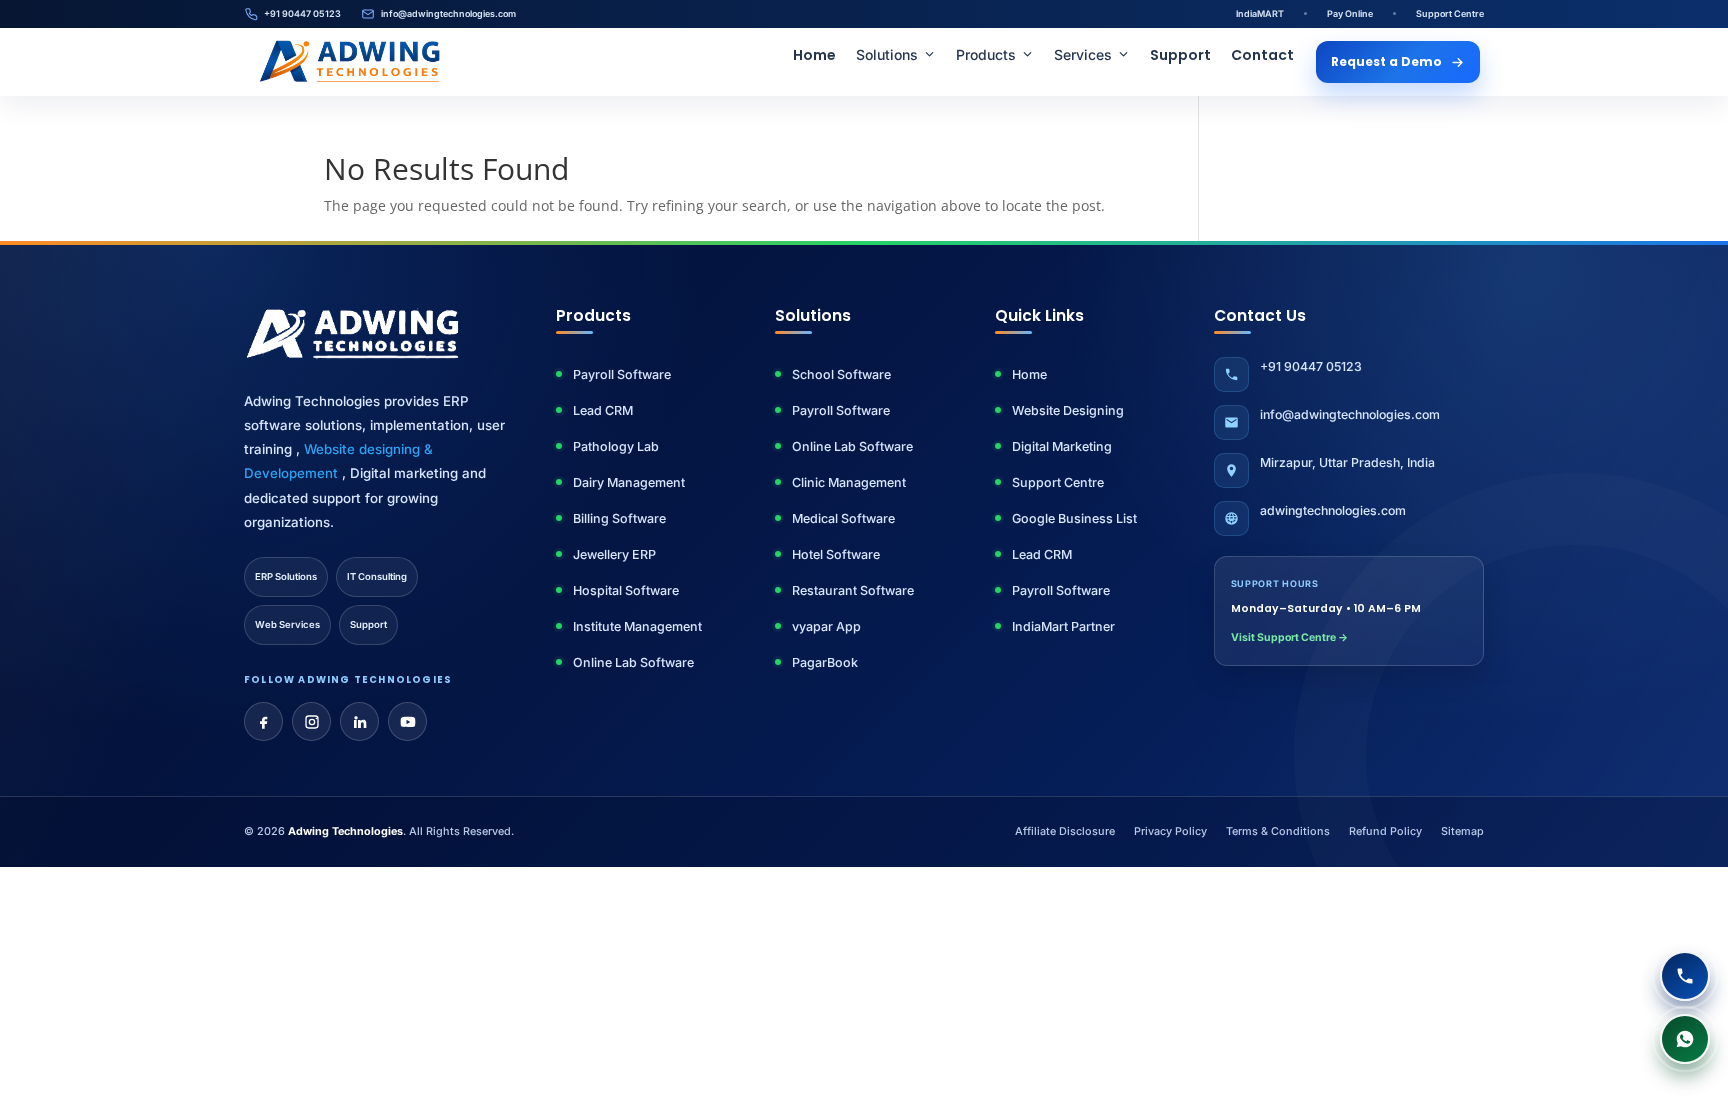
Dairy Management (629, 482)
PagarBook (825, 662)
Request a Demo (1386, 61)
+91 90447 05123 (302, 13)
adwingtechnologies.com (1333, 510)
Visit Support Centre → (1289, 637)
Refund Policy (1385, 831)
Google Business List (1074, 518)
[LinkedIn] (359, 721)
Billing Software (619, 518)
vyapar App (826, 626)
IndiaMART (1260, 13)
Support (1180, 55)
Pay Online (1350, 13)
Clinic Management (849, 482)
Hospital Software (626, 590)
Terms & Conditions (1278, 831)
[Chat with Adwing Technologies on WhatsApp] (1685, 1039)
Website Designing (1068, 410)
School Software (841, 374)
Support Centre (1450, 13)
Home (814, 55)
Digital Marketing (1062, 446)
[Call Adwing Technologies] (1685, 976)
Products (986, 54)
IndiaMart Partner (1063, 626)
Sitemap (1462, 831)
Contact (1262, 55)
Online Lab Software (633, 662)
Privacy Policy (1170, 831)
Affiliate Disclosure (1065, 831)
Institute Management (637, 626)
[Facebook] (263, 721)
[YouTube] (407, 721)
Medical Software (843, 518)
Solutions (887, 54)
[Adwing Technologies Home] (350, 62)
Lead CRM (603, 410)
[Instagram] (311, 721)
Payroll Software (622, 374)
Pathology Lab (616, 446)
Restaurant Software (853, 590)
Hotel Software (836, 554)
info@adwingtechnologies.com (448, 13)
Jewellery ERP (614, 554)
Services (1083, 54)
